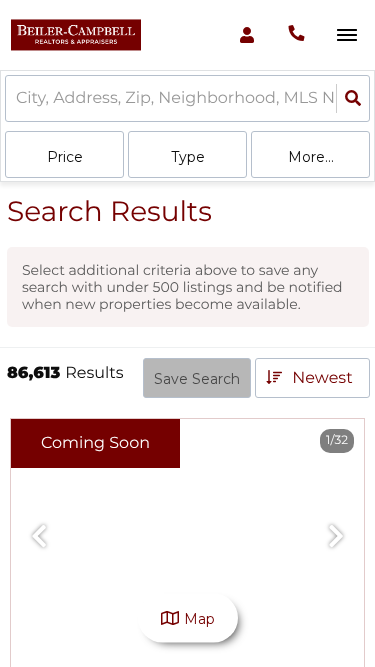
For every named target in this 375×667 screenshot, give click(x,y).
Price (65, 157)
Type (188, 157)
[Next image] (336, 537)
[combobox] (18, 98)
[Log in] (246, 35)
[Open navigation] (346, 35)
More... (311, 157)
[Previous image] (39, 537)
